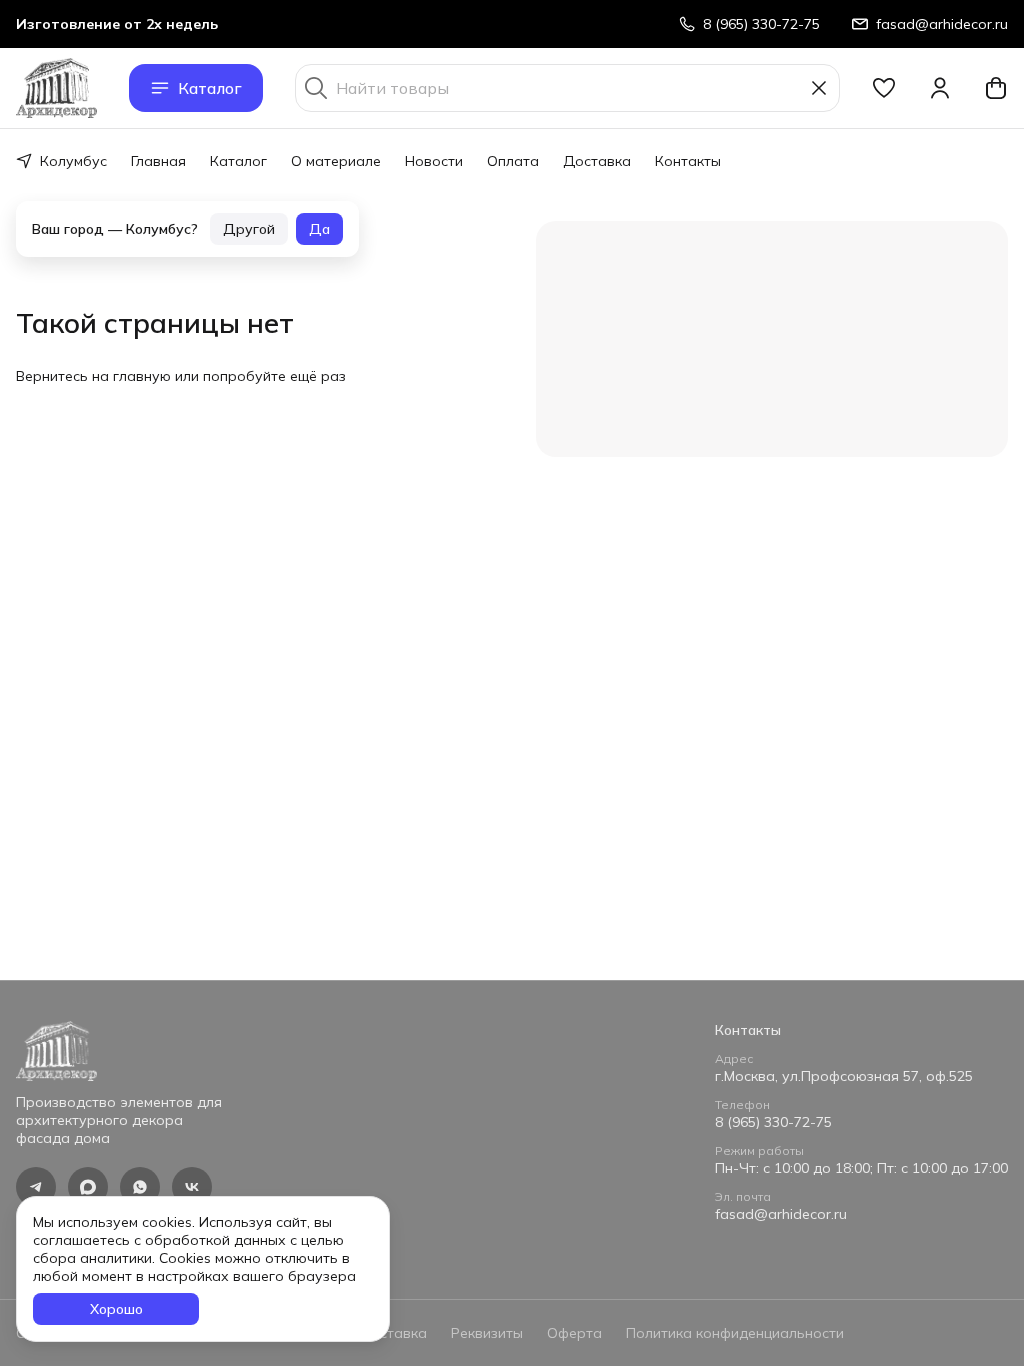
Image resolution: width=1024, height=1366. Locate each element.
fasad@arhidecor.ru (781, 1214)
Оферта (574, 1333)
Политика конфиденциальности (735, 1333)
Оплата (513, 161)
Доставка (597, 161)
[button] (884, 88)
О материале (336, 161)
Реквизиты (487, 1333)
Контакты (688, 161)
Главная (158, 161)
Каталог (210, 88)
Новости (434, 161)
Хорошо (116, 1309)
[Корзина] (996, 88)
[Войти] (940, 88)
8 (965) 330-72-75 (773, 1122)
